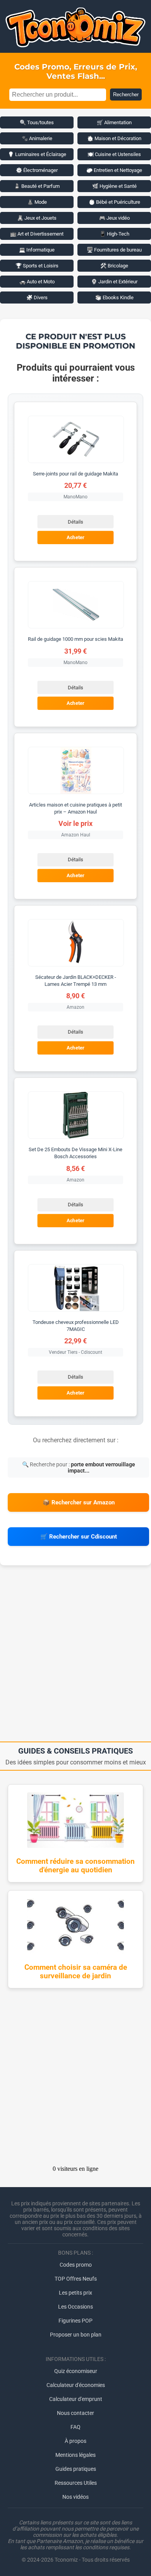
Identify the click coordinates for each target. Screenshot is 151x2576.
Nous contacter (75, 2413)
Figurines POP (75, 2321)
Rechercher (126, 95)
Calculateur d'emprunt (76, 2399)
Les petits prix (75, 2293)
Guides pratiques (76, 2469)
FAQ (75, 2427)
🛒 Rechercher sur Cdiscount (79, 1537)
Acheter (75, 538)
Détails (75, 522)
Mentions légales (75, 2455)
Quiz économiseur (76, 2371)
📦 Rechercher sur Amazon (79, 1502)
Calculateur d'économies (76, 2385)
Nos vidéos (75, 2497)
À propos (75, 2441)
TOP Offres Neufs (76, 2279)
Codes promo (76, 2265)
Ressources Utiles (76, 2483)
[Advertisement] (75, 1656)
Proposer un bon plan (76, 2335)
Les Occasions (75, 2307)
